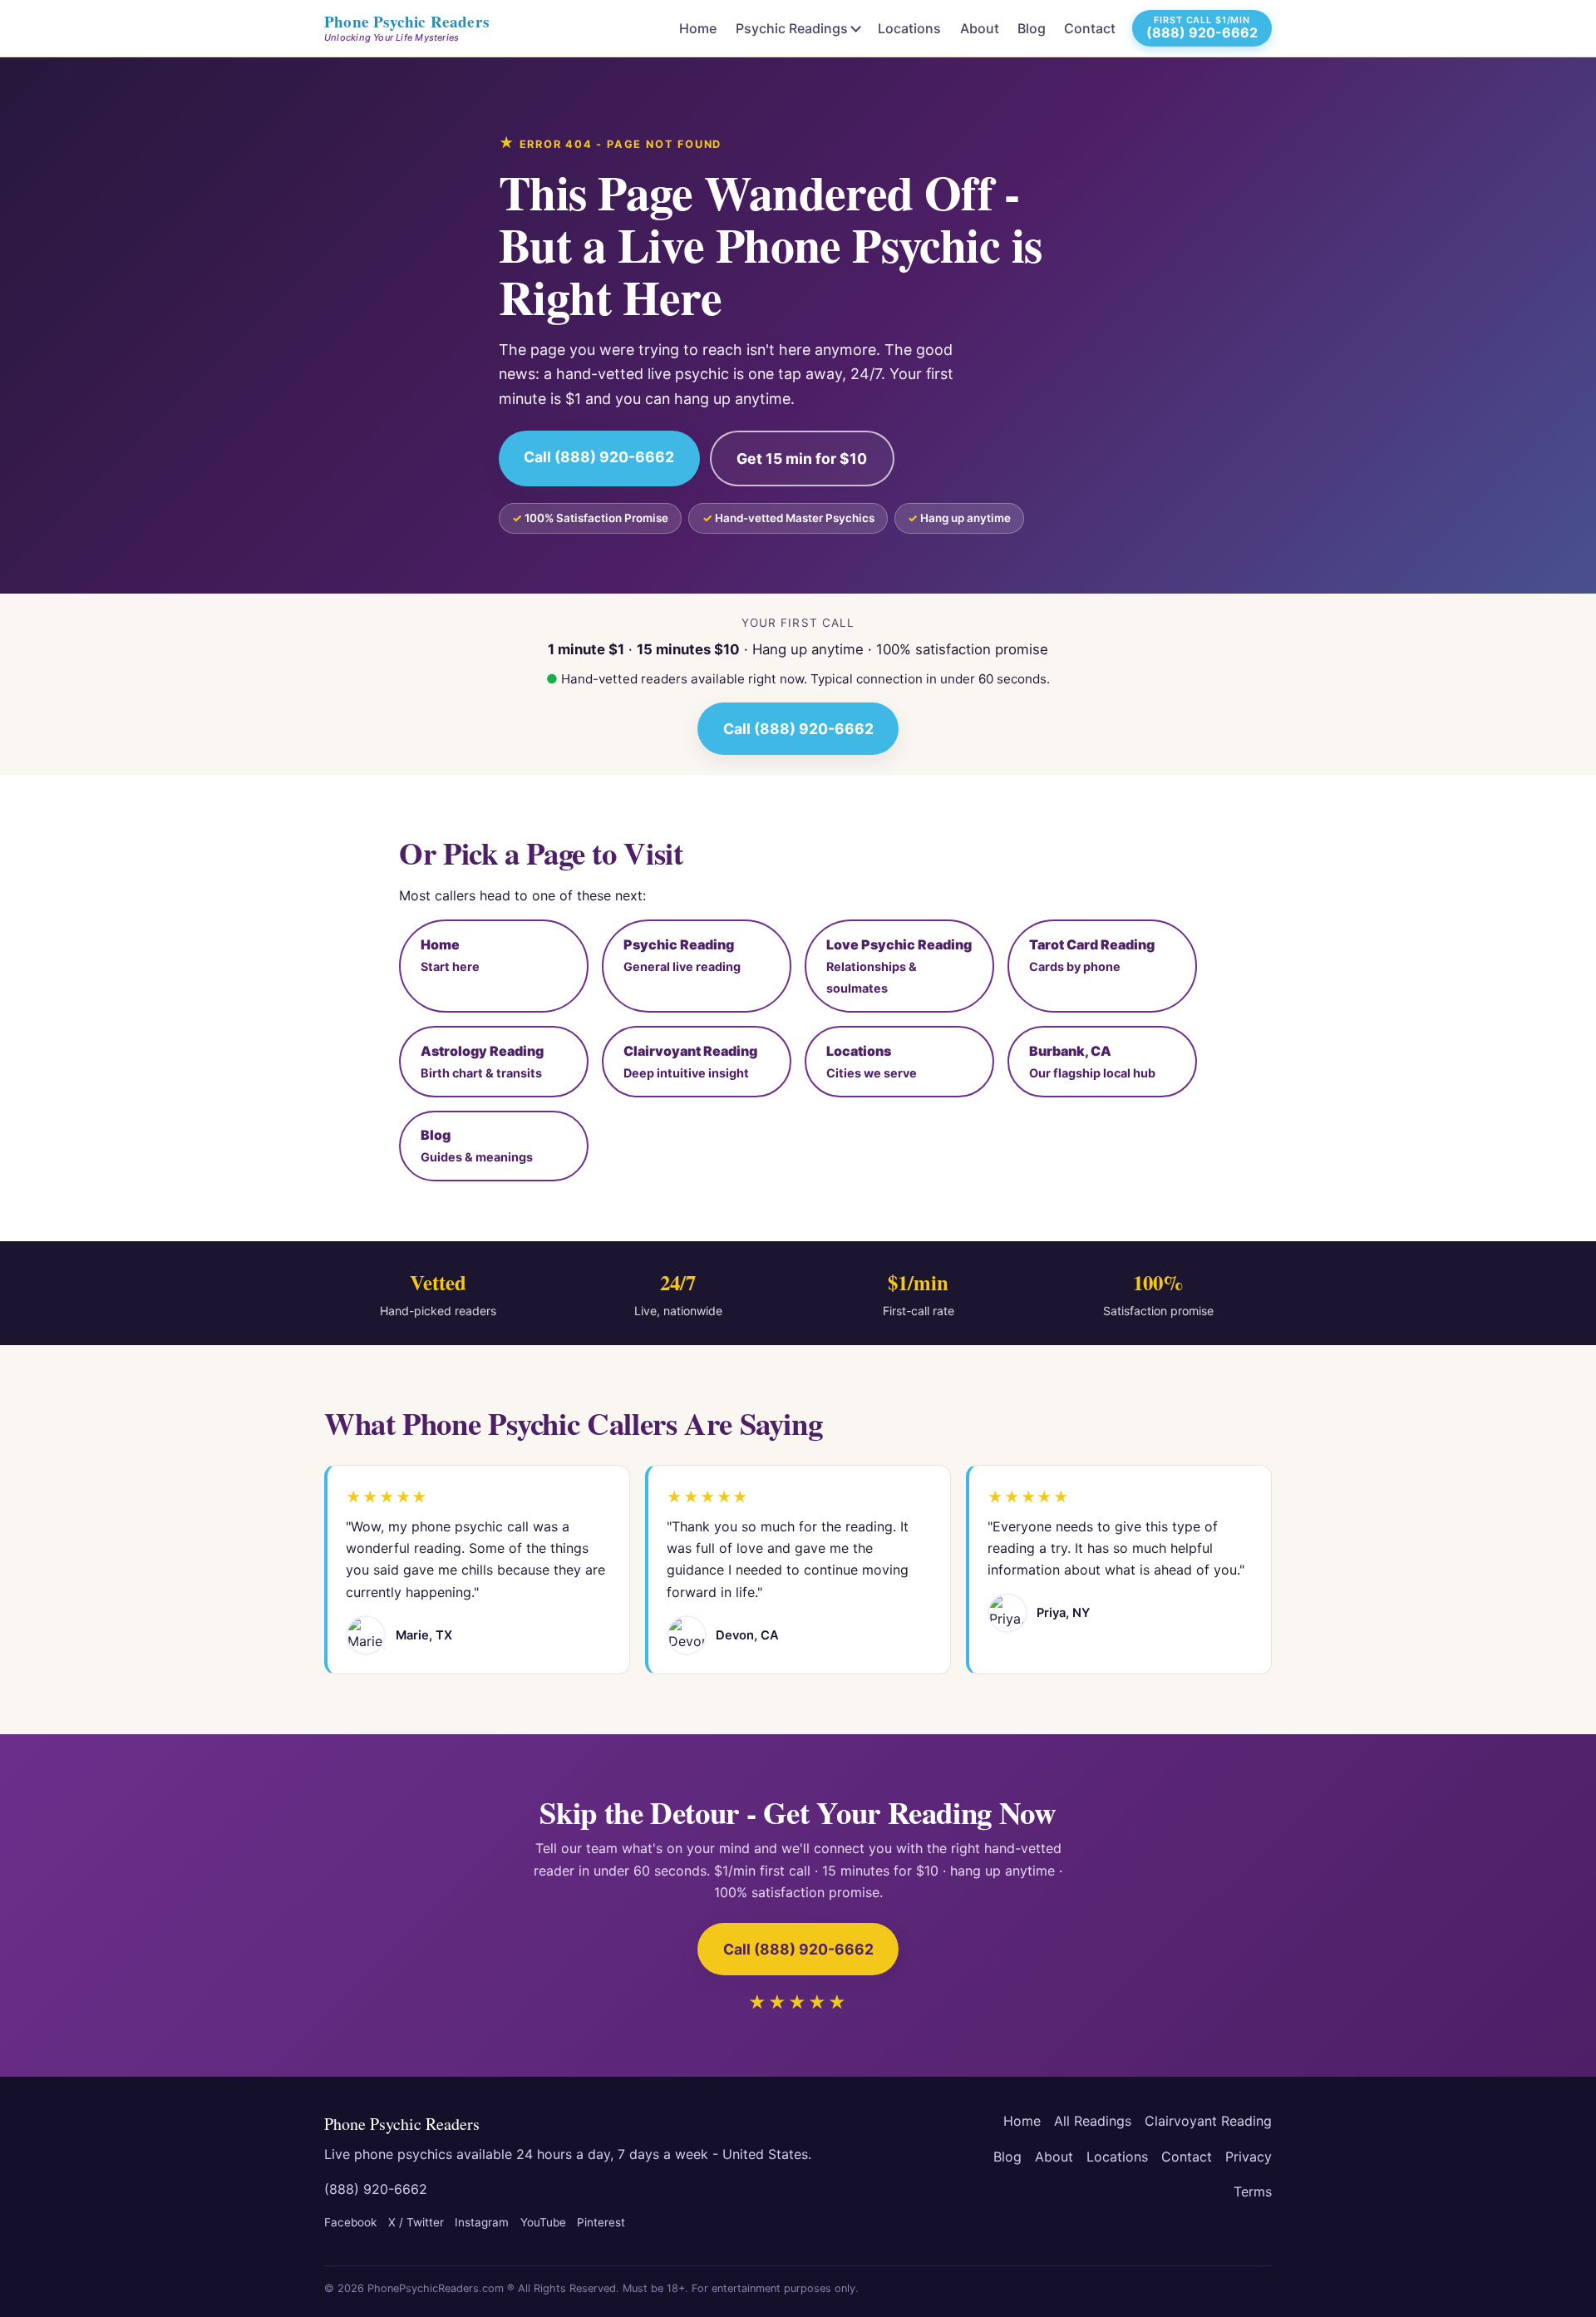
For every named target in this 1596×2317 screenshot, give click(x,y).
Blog (1032, 28)
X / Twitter (416, 2222)
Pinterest (601, 2222)
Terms (1253, 2191)
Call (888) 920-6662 (599, 457)
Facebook (350, 2222)
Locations (909, 28)
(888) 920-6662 (376, 2189)
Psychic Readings (792, 28)
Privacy (1249, 2157)
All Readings (1093, 2121)
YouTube (543, 2222)
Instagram (482, 2222)
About (980, 28)
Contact (1090, 28)
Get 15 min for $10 (802, 458)
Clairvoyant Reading (1208, 2121)
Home (698, 28)
